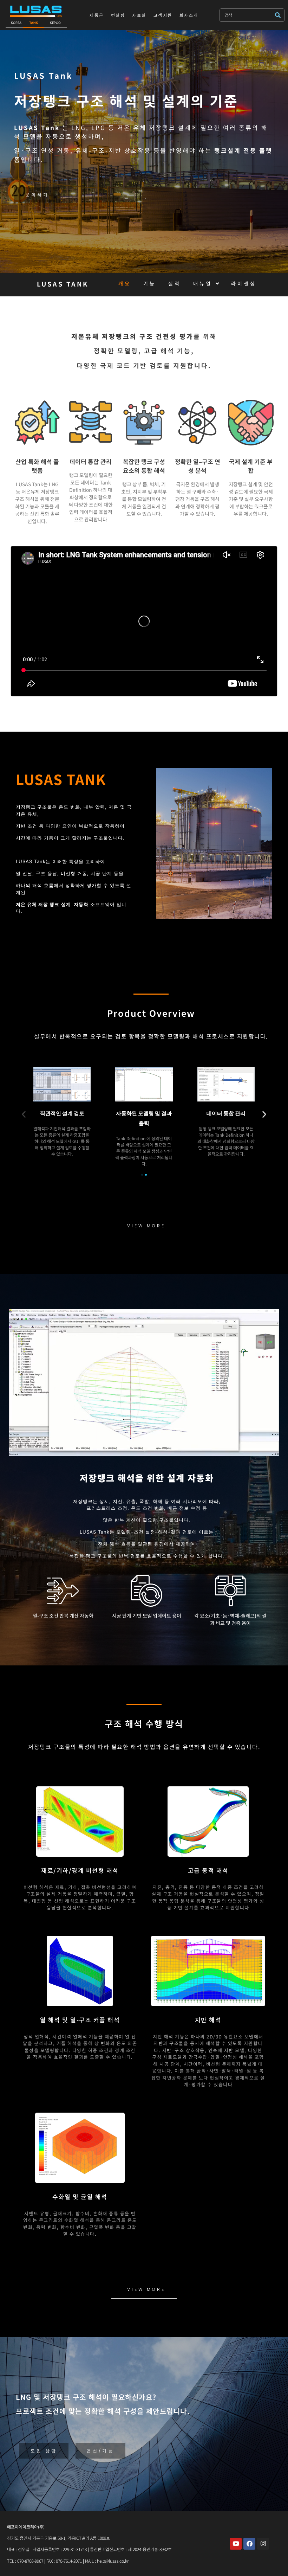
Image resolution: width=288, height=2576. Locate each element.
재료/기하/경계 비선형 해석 (80, 1870)
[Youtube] (236, 2544)
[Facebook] (249, 2544)
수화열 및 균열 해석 (80, 2196)
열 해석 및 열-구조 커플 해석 (80, 2020)
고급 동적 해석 (208, 1870)
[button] (24, 1114)
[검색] (247, 15)
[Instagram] (263, 2544)
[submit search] (280, 15)
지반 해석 (208, 2020)
